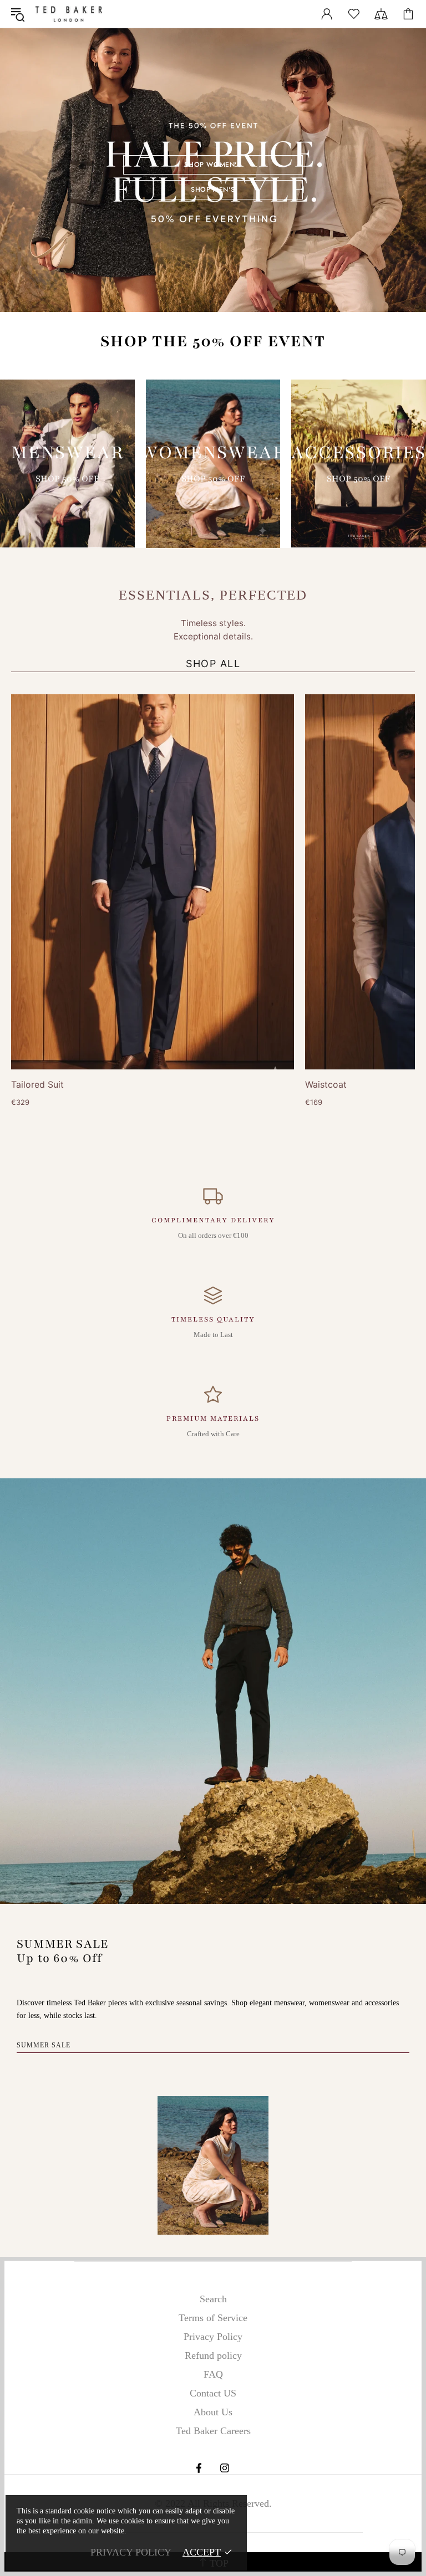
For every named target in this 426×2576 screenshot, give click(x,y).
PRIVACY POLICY (131, 2552)
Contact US (213, 2393)
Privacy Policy (213, 2337)
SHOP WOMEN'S (213, 165)
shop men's (213, 190)
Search (213, 2299)
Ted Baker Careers (213, 2431)
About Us (213, 2412)
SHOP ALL (213, 664)
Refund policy (213, 2355)
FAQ (213, 2374)
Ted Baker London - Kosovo (69, 14)
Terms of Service (213, 2318)
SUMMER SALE (44, 2045)
